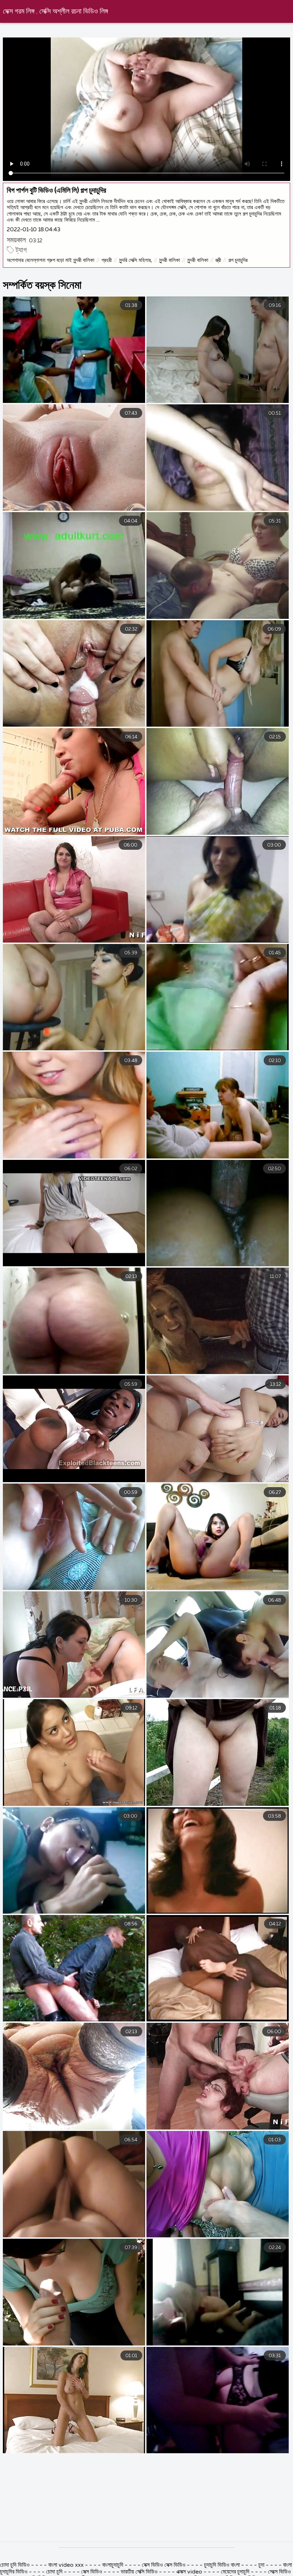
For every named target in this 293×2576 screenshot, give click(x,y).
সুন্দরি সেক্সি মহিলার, (135, 260)
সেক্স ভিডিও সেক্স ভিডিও (164, 2565)
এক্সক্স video (189, 2572)
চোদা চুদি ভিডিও (15, 2565)
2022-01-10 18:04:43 (34, 230)
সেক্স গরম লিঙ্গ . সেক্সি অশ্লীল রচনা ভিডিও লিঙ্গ (55, 12)
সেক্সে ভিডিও (279, 2572)
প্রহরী (107, 260)
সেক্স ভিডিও (92, 2572)
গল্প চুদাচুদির (238, 260)
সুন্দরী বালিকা (170, 260)
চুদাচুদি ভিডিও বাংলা (222, 2565)
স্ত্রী (218, 260)
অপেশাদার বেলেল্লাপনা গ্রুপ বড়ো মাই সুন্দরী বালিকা (51, 260)
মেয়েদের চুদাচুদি (236, 2572)
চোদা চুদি (55, 2572)
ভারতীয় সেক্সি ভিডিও (139, 2572)
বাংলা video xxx (67, 2565)
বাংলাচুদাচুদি (113, 2565)
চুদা (261, 2565)
